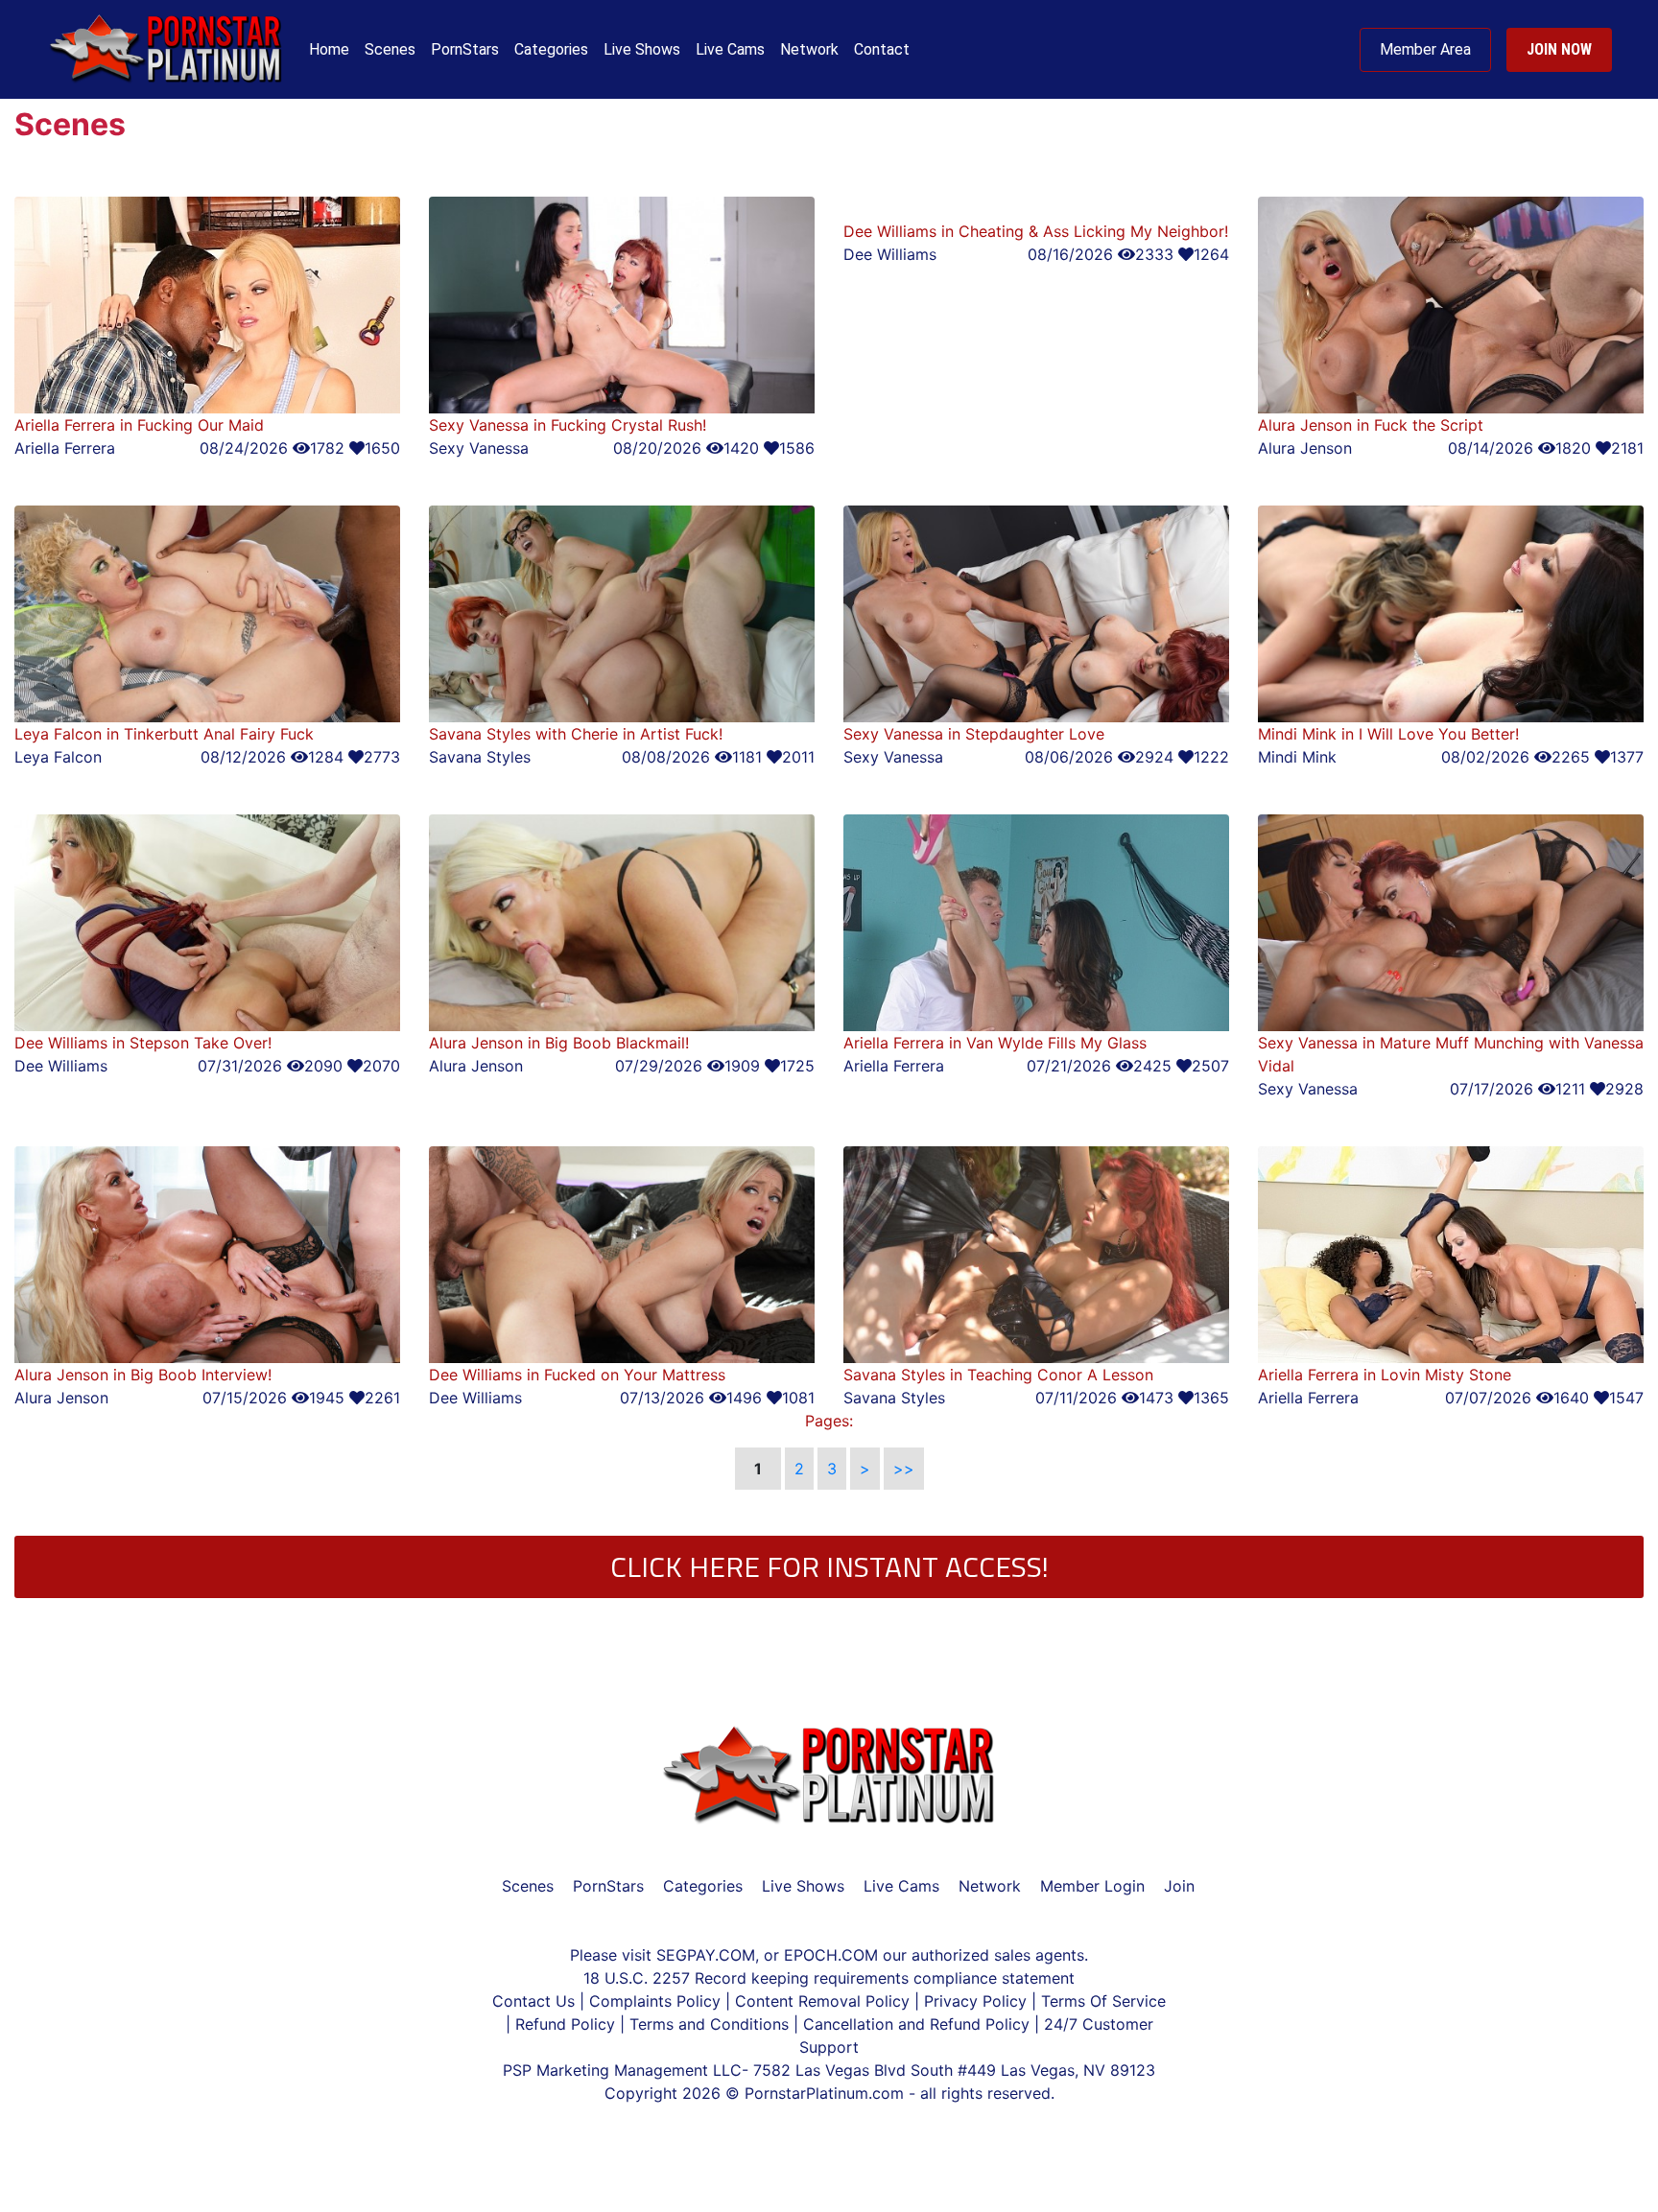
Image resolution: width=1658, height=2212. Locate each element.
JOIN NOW (1559, 49)
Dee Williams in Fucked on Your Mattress (577, 1375)
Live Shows (642, 49)
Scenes (390, 49)
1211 (1570, 1089)
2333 (1154, 254)
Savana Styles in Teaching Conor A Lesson (998, 1375)
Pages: (829, 1421)
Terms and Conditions (711, 2024)
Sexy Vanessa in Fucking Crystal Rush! (568, 425)
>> (904, 1469)
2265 (1571, 757)
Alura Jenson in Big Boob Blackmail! (559, 1043)
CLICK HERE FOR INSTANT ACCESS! (829, 1566)
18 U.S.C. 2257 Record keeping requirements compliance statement (829, 1978)
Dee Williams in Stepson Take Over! (143, 1043)
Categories (551, 49)
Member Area (1425, 49)
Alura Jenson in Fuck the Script (1371, 425)
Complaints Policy (655, 2001)
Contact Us (536, 2001)
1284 (326, 757)
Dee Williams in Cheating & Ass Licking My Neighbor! (1036, 231)
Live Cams (730, 49)
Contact (882, 49)
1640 (1571, 1398)
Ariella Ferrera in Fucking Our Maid (139, 425)
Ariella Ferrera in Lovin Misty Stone (1385, 1375)
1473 (1156, 1398)
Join (1179, 1886)
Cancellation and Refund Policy (919, 2024)
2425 (1152, 1066)
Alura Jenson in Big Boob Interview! (143, 1375)
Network (809, 49)
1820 (1573, 448)
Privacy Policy (975, 2001)
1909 (742, 1066)
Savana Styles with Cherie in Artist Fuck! (576, 734)
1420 (741, 448)
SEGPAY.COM (706, 1955)
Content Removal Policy (822, 2001)
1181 (747, 757)
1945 (327, 1398)
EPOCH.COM (831, 1955)
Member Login (1092, 1886)
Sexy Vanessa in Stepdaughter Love (974, 734)
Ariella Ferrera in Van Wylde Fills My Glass (995, 1043)
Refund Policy (565, 2024)
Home (329, 49)
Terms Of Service (1103, 2001)
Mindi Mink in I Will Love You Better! (1388, 734)
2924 (1154, 757)
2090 (323, 1066)
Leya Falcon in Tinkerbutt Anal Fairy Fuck (164, 734)
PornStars (465, 49)
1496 (744, 1398)
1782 (327, 448)
